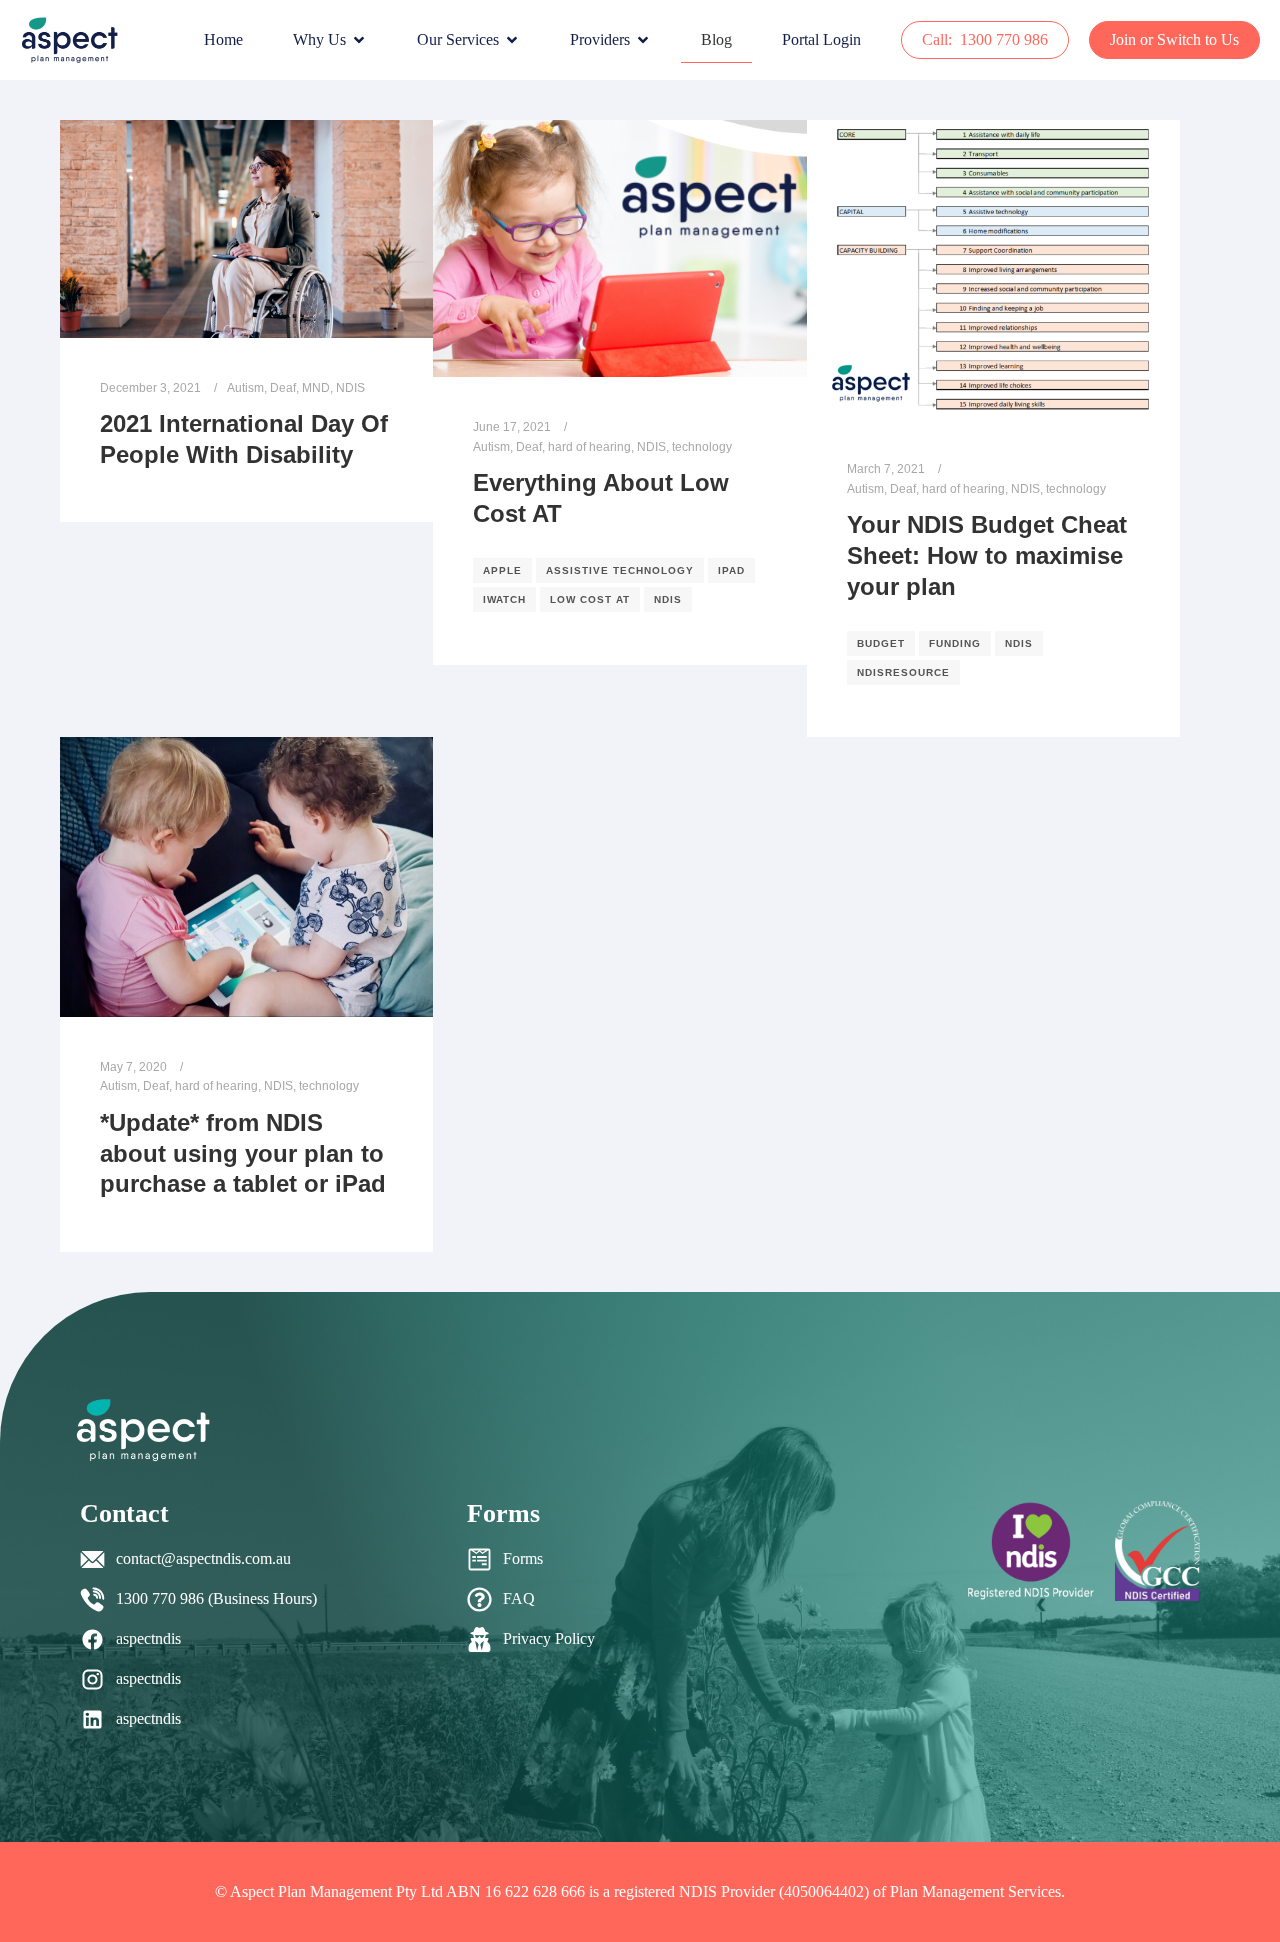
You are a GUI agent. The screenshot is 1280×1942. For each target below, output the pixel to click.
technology (702, 446)
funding (955, 643)
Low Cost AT (590, 599)
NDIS (350, 387)
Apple (502, 570)
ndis (668, 599)
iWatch (504, 599)
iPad (731, 570)
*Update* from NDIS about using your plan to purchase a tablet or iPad (243, 1153)
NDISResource (903, 672)
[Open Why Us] (359, 40)
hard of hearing (589, 446)
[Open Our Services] (512, 40)
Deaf (283, 387)
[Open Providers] (643, 40)
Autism (245, 387)
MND (316, 387)
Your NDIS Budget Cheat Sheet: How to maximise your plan (987, 555)
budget (881, 643)
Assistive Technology (620, 570)
